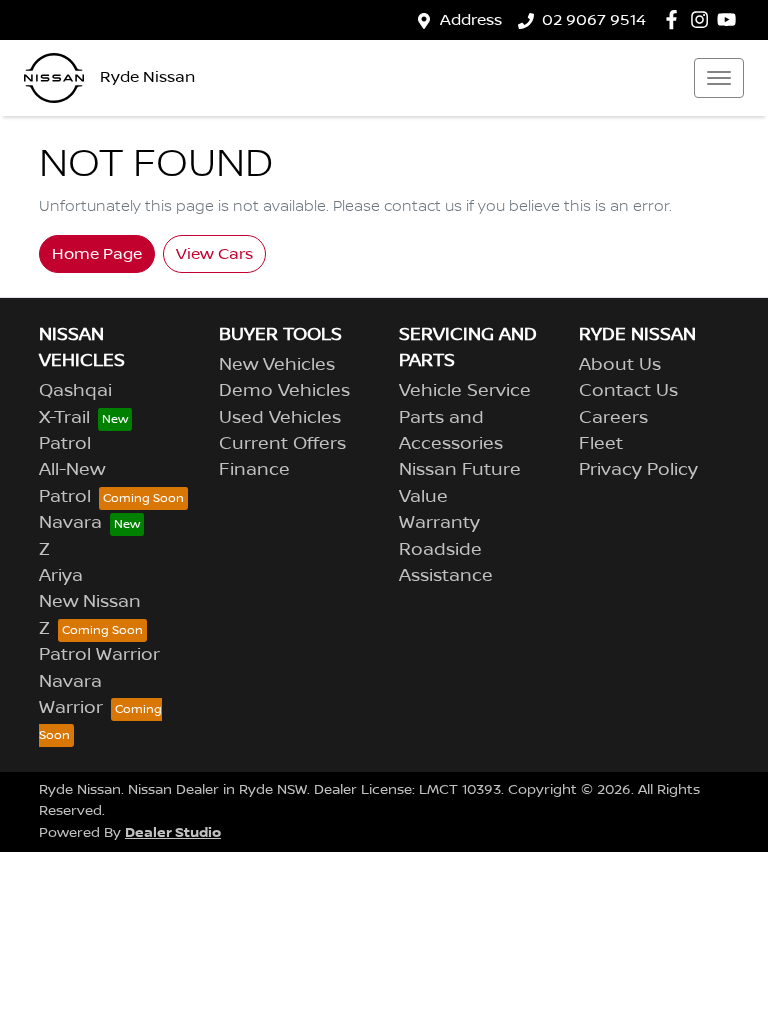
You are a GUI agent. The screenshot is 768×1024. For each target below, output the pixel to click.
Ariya (61, 576)
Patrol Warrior (99, 655)
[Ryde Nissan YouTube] (730, 19)
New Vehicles (277, 365)
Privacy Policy (638, 470)
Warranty (439, 523)
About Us (620, 365)
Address (471, 20)
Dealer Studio (173, 832)
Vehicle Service (465, 391)
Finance (254, 470)
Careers (613, 418)
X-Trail (64, 418)
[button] (719, 78)
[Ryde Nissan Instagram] (703, 19)
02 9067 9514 (594, 20)
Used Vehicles (280, 418)
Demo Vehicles (284, 391)
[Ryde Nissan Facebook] (675, 19)
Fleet (601, 444)
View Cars (214, 254)
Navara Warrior (71, 695)
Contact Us (628, 391)
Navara (70, 523)
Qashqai (75, 391)
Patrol (65, 444)
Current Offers (282, 444)
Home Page (97, 254)
